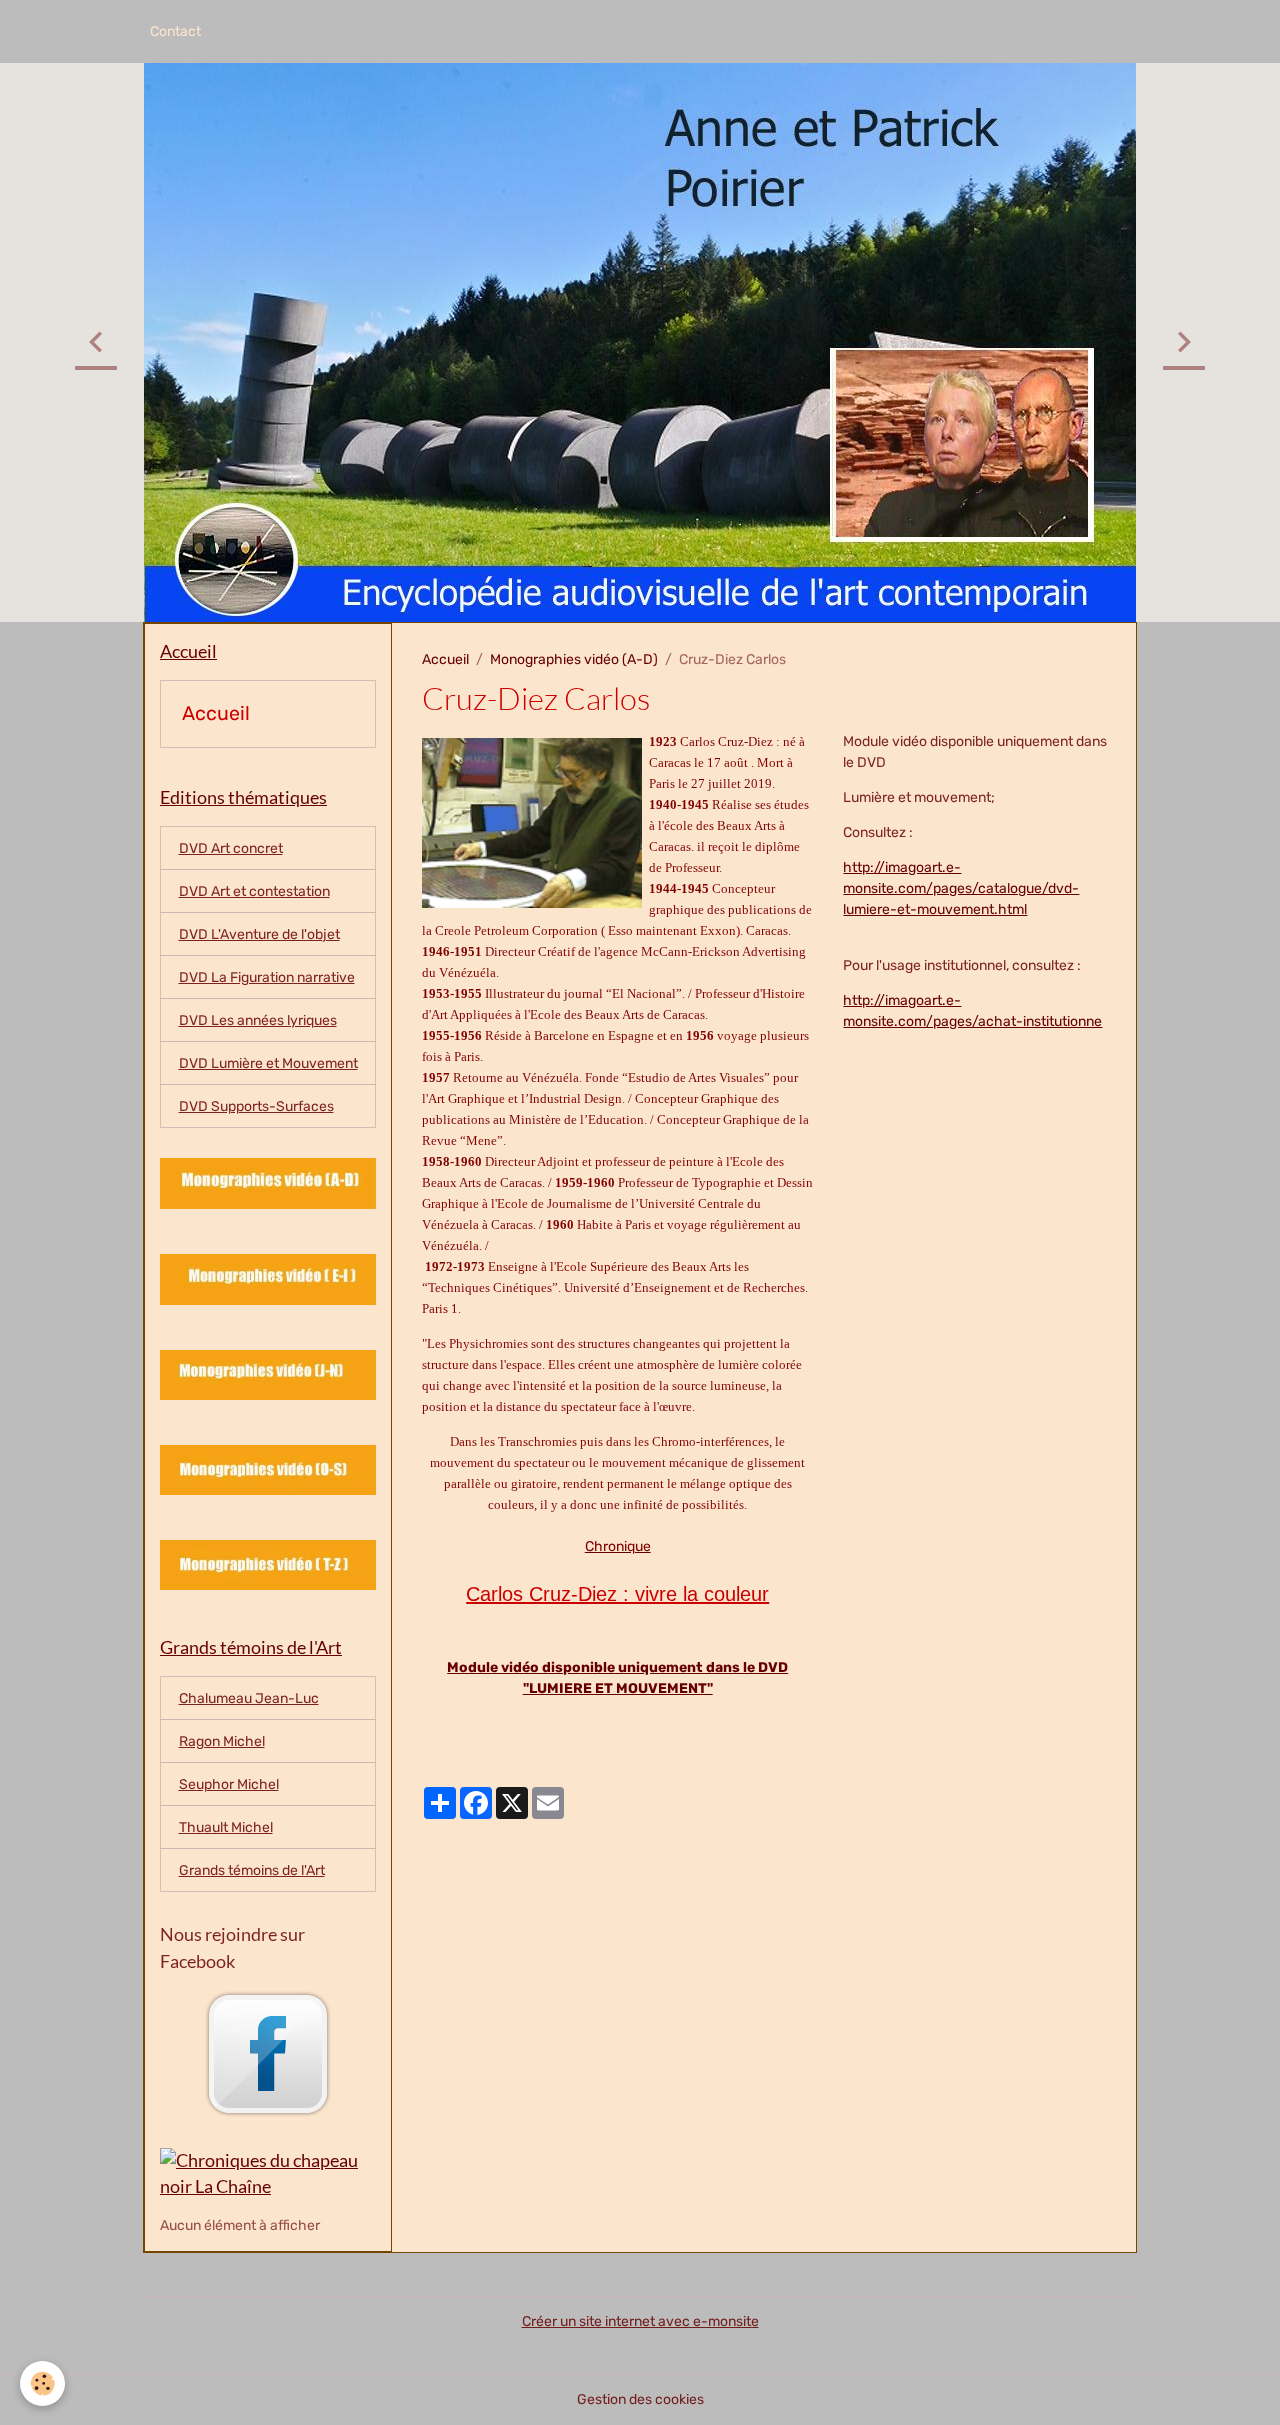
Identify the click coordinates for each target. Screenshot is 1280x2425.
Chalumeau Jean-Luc (249, 1698)
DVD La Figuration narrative (267, 977)
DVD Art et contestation (254, 891)
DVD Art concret (231, 848)
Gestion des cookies (640, 2399)
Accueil (445, 659)
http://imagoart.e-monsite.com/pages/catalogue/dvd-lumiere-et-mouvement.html (961, 888)
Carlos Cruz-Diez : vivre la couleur (617, 1594)
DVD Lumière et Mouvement (268, 1063)
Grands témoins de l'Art (252, 1870)
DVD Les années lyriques (258, 1020)
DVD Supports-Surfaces (256, 1106)
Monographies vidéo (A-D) (574, 659)
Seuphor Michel (229, 1784)
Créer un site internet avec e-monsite (640, 2321)
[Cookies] (42, 2383)
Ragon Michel (222, 1741)
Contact (175, 31)
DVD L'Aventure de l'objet (259, 934)
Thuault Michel (226, 1827)
